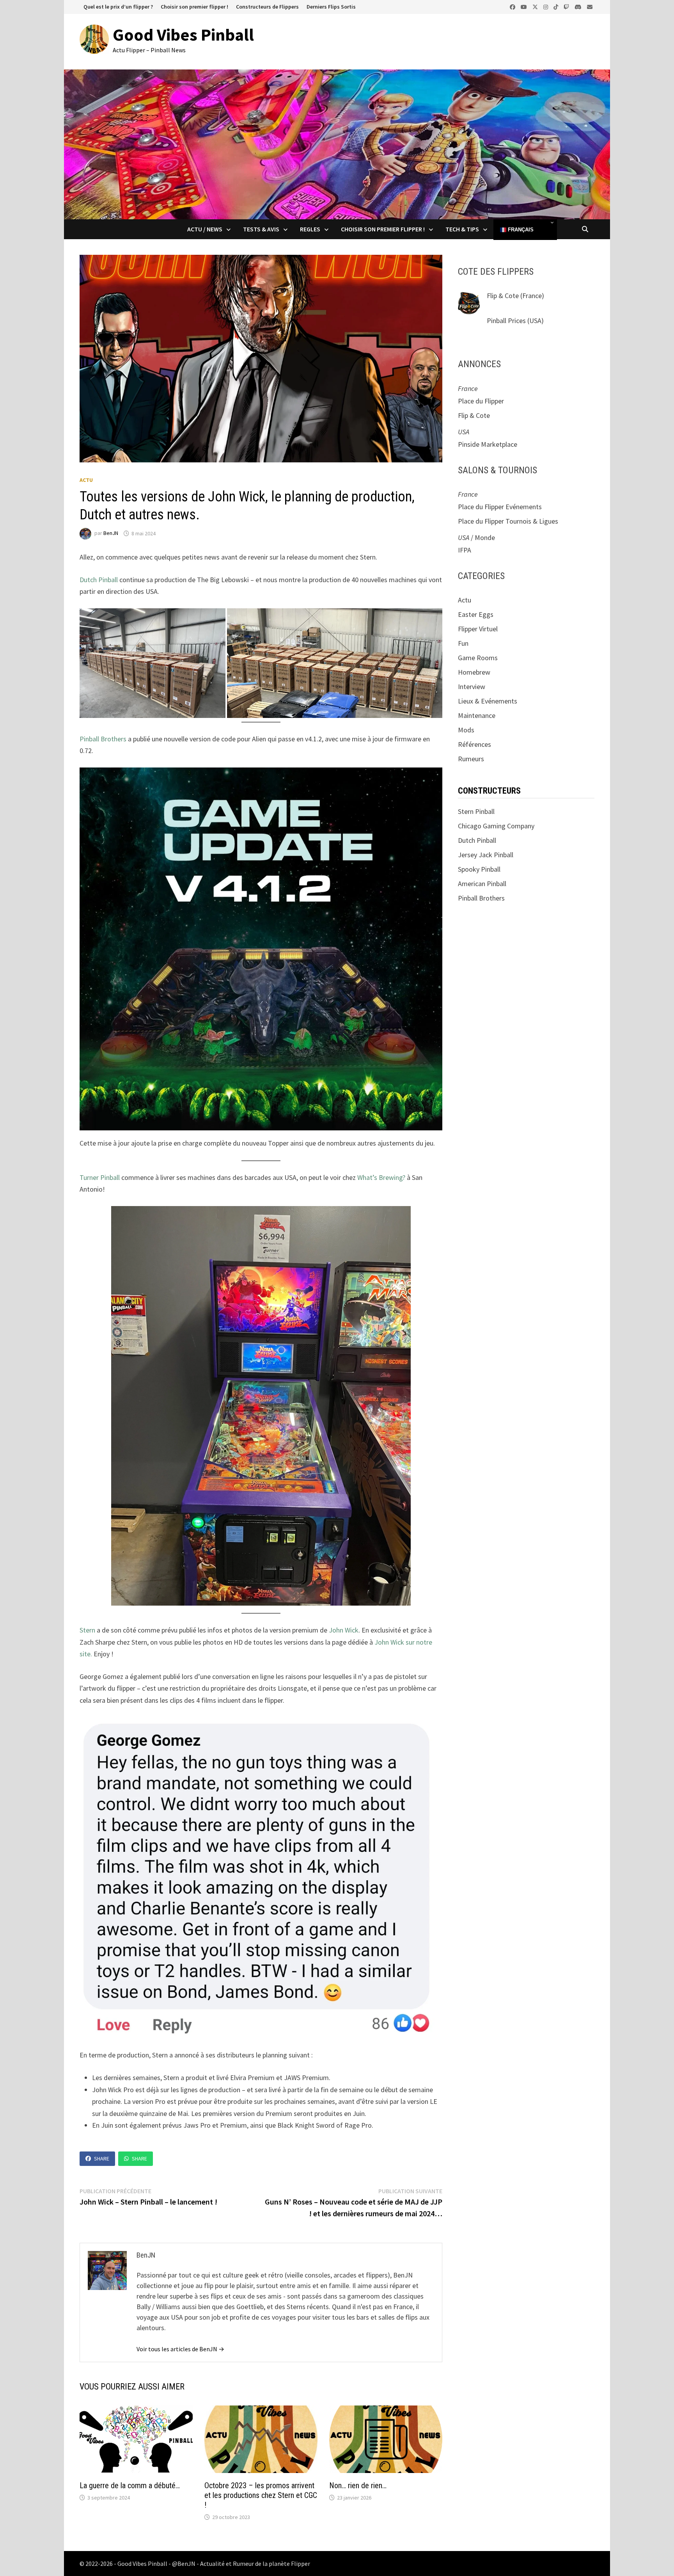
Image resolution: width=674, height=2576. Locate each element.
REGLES (310, 229)
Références (474, 744)
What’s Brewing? (381, 1177)
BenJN (111, 533)
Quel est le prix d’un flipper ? (118, 7)
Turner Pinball (100, 1177)
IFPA (465, 550)
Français (520, 230)
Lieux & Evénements (488, 701)
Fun (463, 643)
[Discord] (579, 6)
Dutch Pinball (99, 580)
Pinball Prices (506, 321)
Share (102, 2159)
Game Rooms (478, 658)
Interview (472, 687)
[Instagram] (546, 6)
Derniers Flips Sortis (331, 7)
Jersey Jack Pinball (486, 855)
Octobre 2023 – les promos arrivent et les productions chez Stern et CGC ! (261, 2495)
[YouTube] (525, 6)
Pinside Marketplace (488, 444)
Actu (86, 480)
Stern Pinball (476, 811)
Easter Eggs (476, 614)
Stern (88, 1630)
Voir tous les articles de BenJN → (180, 2349)
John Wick (344, 1630)
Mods (466, 730)
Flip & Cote (503, 296)
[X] (536, 6)
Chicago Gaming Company (496, 826)
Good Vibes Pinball (183, 35)
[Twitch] (567, 6)
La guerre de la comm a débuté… (130, 2485)
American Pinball (482, 884)
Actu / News (205, 229)
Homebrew (474, 672)
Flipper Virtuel (478, 629)
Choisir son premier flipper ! (194, 7)
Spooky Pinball (479, 869)
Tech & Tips (462, 229)
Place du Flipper (481, 401)
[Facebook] (513, 6)
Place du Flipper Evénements (500, 507)
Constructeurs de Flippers (267, 7)
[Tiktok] (557, 6)
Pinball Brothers (103, 739)
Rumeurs (471, 759)
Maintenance (477, 715)
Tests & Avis (261, 229)
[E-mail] (590, 6)
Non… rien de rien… (358, 2485)
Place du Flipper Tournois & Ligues (508, 521)
